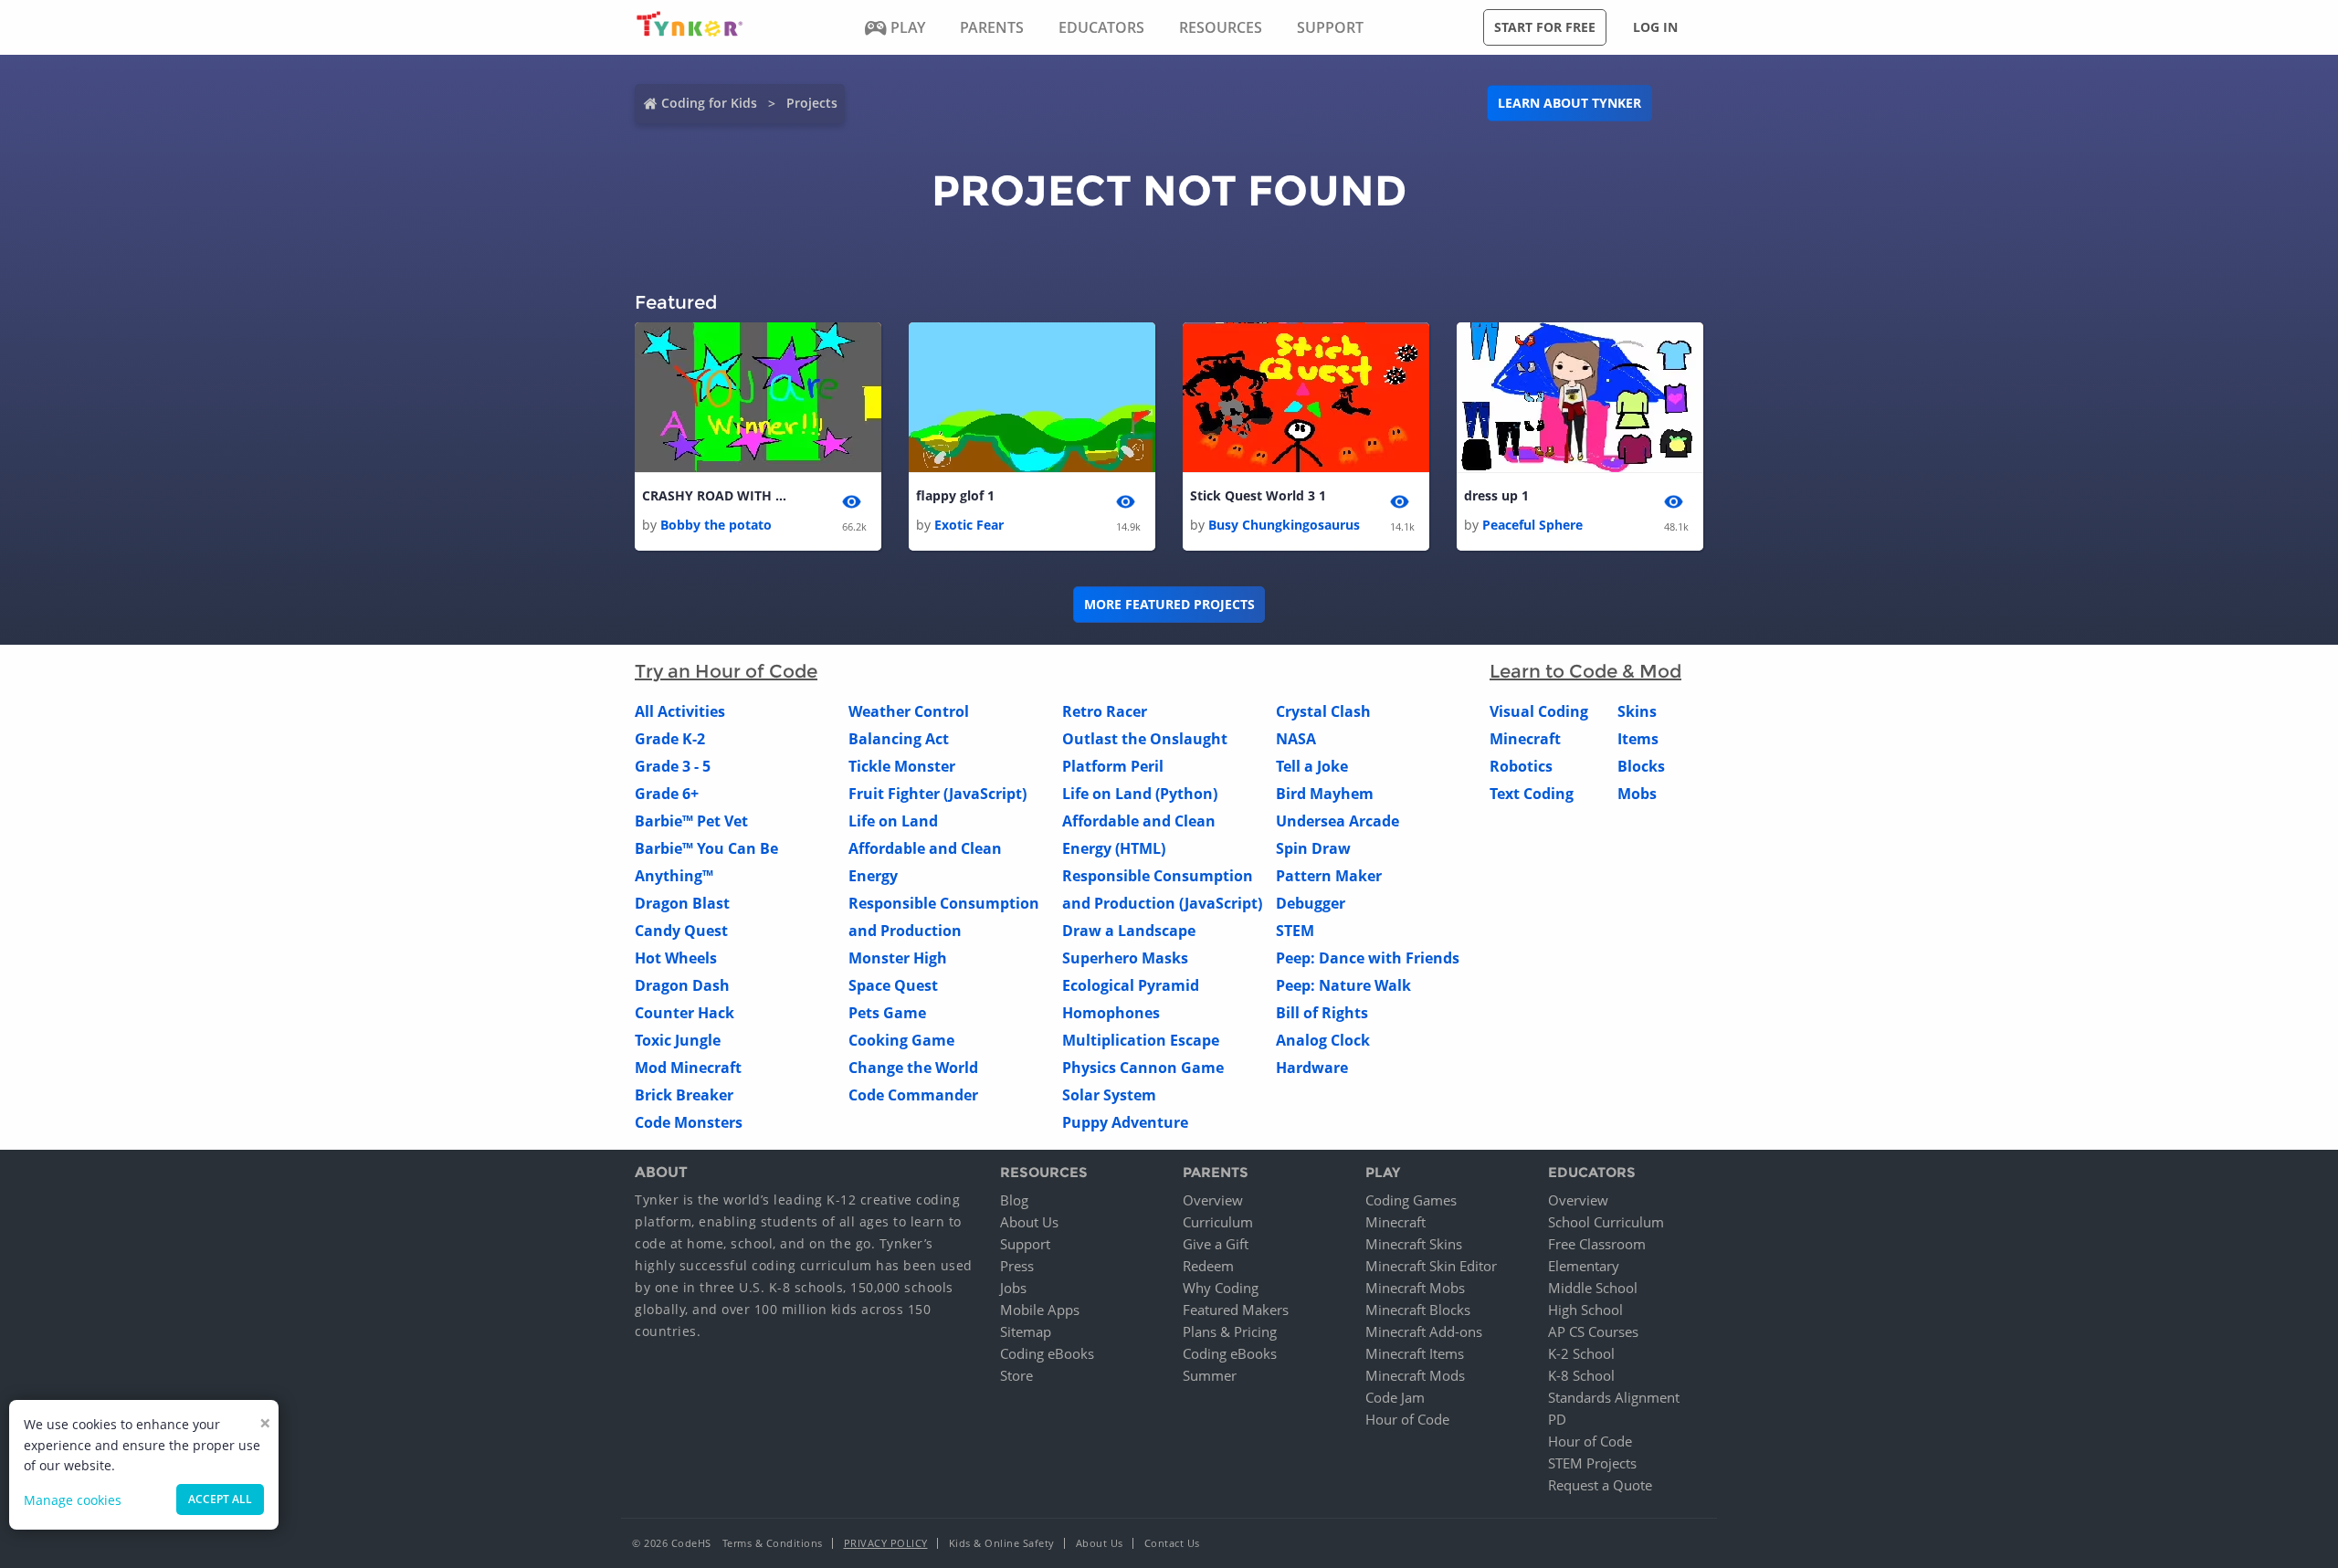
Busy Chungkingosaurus (1284, 525)
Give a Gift (1216, 1244)
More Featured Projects (1169, 604)
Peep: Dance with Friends (1368, 958)
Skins (1637, 711)
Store (1016, 1375)
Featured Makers (1236, 1310)
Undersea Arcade (1338, 821)
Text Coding (1532, 794)
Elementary (1584, 1266)
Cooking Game (901, 1040)
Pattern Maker (1329, 876)
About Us (1029, 1222)
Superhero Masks (1125, 958)
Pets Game (887, 1013)
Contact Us (1172, 1543)
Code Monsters (689, 1122)
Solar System (1109, 1095)
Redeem (1208, 1266)
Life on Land (893, 821)
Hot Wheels (676, 958)
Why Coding (1221, 1288)
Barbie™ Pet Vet (691, 821)
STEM (1295, 931)
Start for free (1545, 27)
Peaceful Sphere (1532, 525)
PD (1557, 1419)
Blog (1014, 1200)
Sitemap (1026, 1331)
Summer (1210, 1375)
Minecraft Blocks (1418, 1310)
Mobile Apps (1040, 1310)
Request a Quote (1600, 1485)
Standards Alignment (1614, 1397)
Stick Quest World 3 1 (1258, 495)
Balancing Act (899, 739)
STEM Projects (1592, 1463)
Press (1017, 1266)
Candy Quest (681, 931)
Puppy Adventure (1125, 1122)
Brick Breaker (684, 1095)
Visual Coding (1539, 711)
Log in (1655, 27)
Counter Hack (685, 1013)
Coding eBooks (1047, 1353)
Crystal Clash (1323, 711)
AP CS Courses (1593, 1331)
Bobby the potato (716, 525)
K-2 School (1581, 1353)
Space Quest (893, 985)
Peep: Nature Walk (1343, 985)
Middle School (1593, 1288)
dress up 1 (1496, 495)
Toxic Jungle (678, 1040)
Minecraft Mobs (1415, 1288)
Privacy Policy (886, 1543)
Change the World (913, 1068)
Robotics (1521, 766)
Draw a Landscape (1129, 931)
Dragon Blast (682, 903)
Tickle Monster (902, 766)
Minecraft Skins (1414, 1244)
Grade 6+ (667, 794)
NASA (1296, 739)
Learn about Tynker (1569, 103)
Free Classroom (1597, 1244)
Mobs (1637, 794)
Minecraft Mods (1415, 1375)
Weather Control (909, 711)
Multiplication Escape (1141, 1040)
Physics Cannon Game (1143, 1068)
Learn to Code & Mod (1585, 671)
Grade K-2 (670, 739)
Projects (812, 103)
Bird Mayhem (1325, 794)
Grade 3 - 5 (673, 766)
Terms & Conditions (773, 1543)
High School (1585, 1310)
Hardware (1312, 1068)
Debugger (1311, 903)
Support (1025, 1244)
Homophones (1111, 1013)
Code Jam (1395, 1397)
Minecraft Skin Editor (1431, 1266)
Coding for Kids (709, 103)
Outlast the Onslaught (1145, 739)
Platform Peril (1113, 766)
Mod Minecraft (688, 1068)
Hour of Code (1407, 1419)
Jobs (1013, 1288)
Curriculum (1218, 1222)
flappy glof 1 (955, 495)
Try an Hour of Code (726, 671)
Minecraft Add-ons (1424, 1331)
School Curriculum (1606, 1222)
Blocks (1641, 766)
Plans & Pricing (1230, 1331)
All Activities (680, 711)
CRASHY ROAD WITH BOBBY (715, 495)
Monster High (898, 958)
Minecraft (1525, 739)
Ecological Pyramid (1131, 985)
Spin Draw (1313, 848)
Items (1638, 739)
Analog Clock (1323, 1040)
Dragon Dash (682, 985)
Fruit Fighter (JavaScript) (937, 794)
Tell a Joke (1312, 766)
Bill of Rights (1322, 1013)
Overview (1213, 1200)
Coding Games (1411, 1200)
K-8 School (1581, 1375)
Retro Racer (1105, 711)
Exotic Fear (969, 525)
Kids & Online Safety (1002, 1543)
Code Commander (913, 1095)
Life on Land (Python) (1140, 794)
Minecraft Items (1415, 1353)
